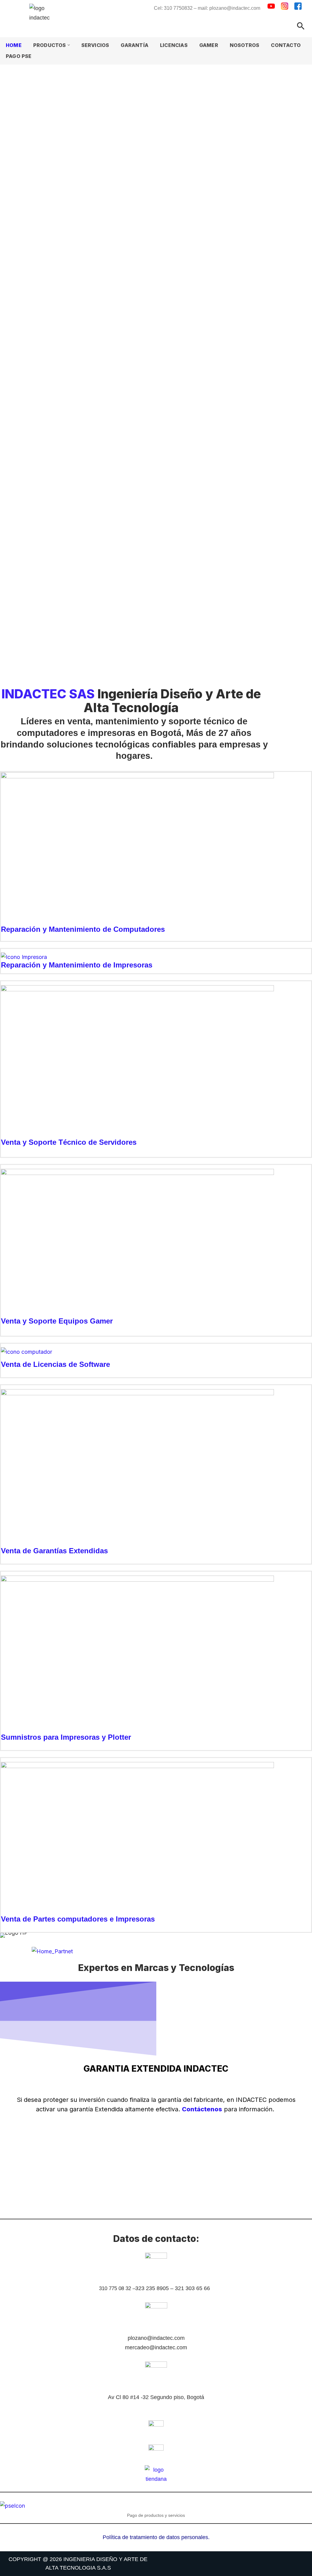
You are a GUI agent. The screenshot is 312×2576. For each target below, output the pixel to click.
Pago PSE (19, 56)
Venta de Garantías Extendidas (54, 1551)
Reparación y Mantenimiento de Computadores (83, 929)
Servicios (95, 45)
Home (14, 45)
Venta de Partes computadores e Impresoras (78, 1919)
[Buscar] (301, 26)
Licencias (174, 45)
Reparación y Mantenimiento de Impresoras (77, 965)
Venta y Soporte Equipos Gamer (57, 1321)
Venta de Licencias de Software (55, 1364)
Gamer (209, 45)
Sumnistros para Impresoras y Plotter (66, 1737)
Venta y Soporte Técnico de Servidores (69, 1142)
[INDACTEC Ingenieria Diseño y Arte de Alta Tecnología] (46, 18)
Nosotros (245, 45)
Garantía (135, 45)
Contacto (286, 45)
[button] (69, 45)
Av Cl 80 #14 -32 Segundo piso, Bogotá (156, 2397)
